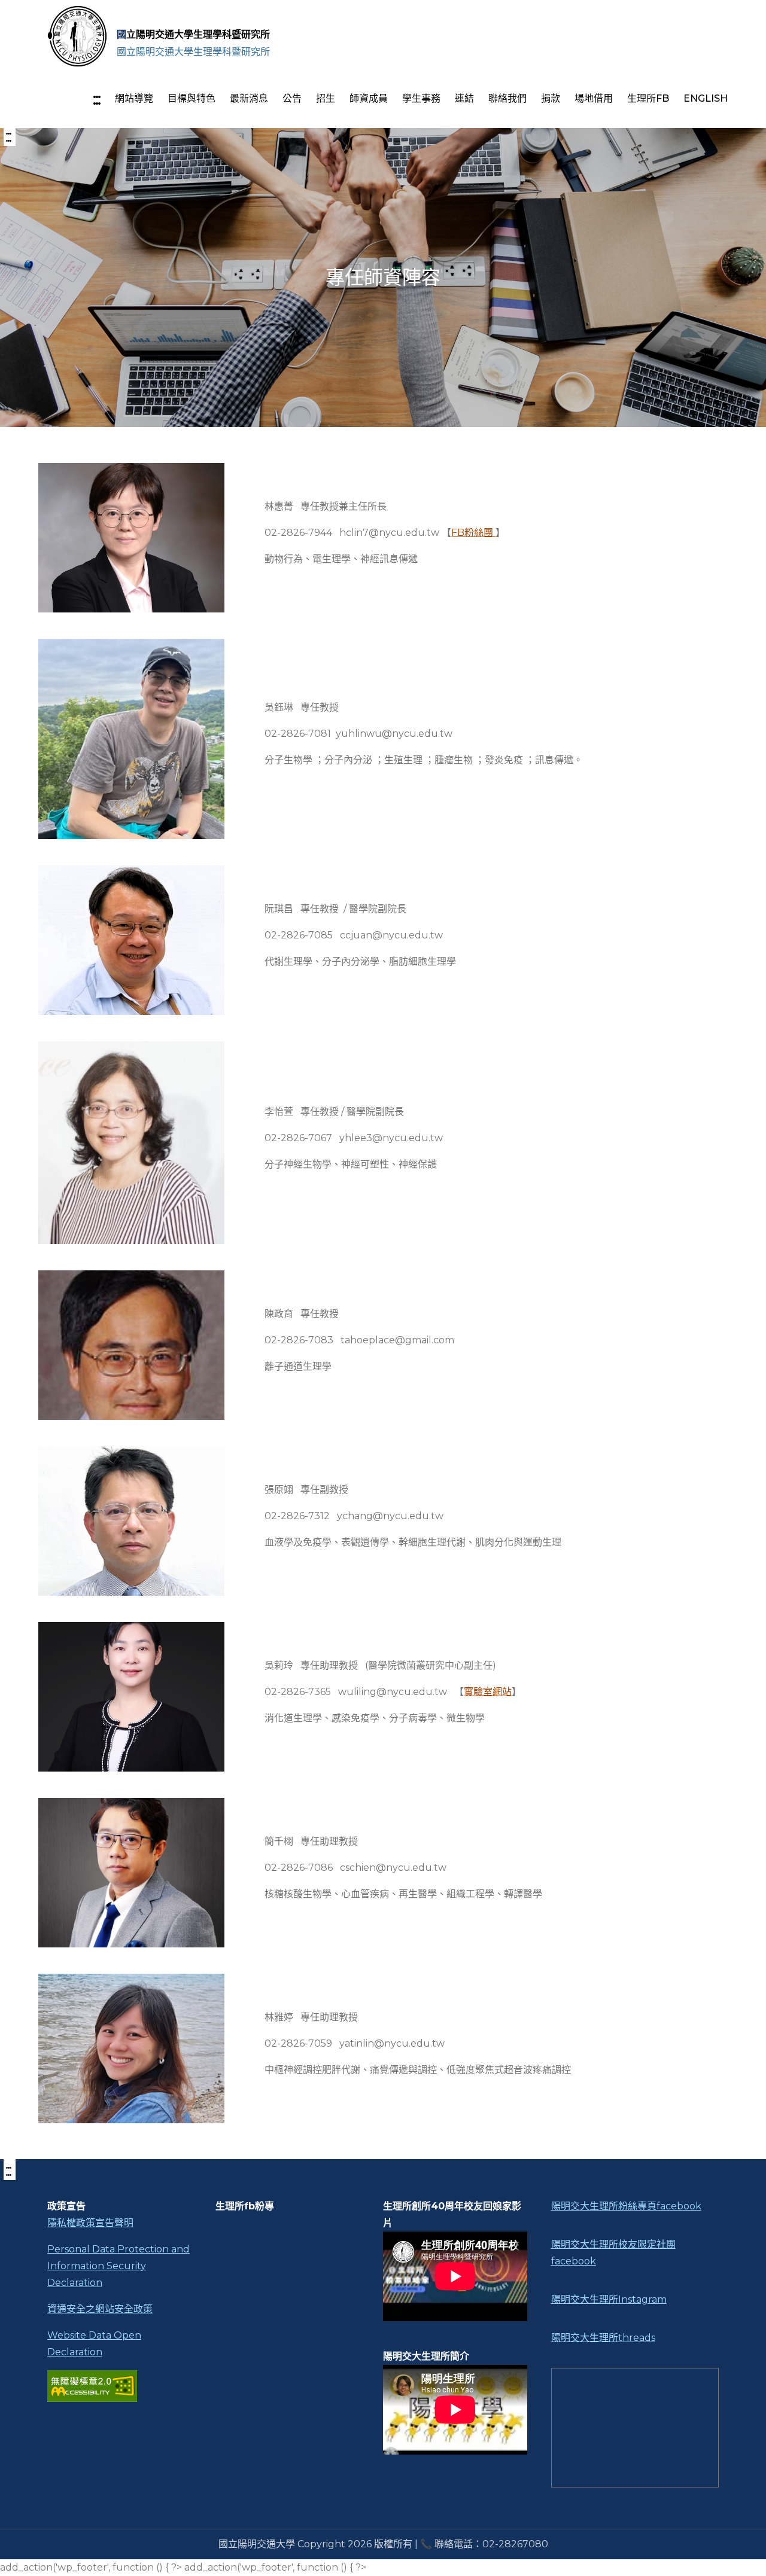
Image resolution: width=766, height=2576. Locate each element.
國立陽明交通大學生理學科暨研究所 (193, 34)
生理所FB (648, 98)
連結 (464, 98)
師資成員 (369, 98)
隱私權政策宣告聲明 (90, 2223)
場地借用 (594, 98)
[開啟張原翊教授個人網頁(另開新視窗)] (131, 1521)
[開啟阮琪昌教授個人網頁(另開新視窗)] (131, 940)
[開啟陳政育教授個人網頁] (131, 1345)
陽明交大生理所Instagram (609, 2299)
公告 (292, 98)
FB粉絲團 (473, 533)
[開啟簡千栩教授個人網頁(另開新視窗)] (131, 1873)
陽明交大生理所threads (603, 2338)
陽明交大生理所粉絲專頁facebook (626, 2206)
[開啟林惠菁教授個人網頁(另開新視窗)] (131, 538)
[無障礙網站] (119, 2386)
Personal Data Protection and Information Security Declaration (118, 2266)
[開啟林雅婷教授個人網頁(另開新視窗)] (131, 2048)
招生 (326, 98)
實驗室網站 (488, 1692)
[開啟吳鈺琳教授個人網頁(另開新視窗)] (131, 739)
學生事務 (421, 98)
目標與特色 (191, 98)
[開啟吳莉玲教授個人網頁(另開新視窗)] (131, 1697)
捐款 (551, 98)
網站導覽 (134, 98)
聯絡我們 (507, 98)
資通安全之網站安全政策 (100, 2309)
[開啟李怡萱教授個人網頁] (131, 1143)
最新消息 (249, 98)
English (706, 98)
